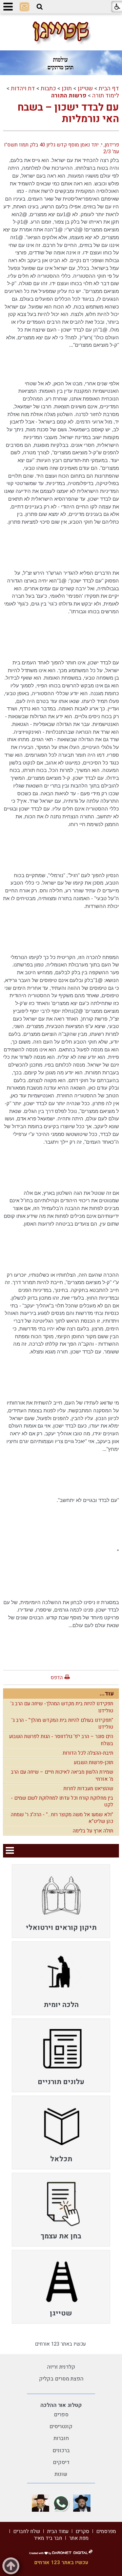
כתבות (48, 88)
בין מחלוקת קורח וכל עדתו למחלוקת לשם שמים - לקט (62, 1801)
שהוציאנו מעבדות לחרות (88, 1788)
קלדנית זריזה (61, 2367)
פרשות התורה (69, 96)
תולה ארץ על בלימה (93, 1831)
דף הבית (109, 88)
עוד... (107, 1694)
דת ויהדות (23, 88)
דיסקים (61, 2462)
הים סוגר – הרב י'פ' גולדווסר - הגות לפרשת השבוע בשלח (61, 1740)
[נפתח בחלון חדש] (82, 2503)
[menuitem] (61, 1901)
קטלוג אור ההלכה (61, 2405)
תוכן (67, 88)
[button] (40, 7)
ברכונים (61, 2450)
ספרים (61, 2415)
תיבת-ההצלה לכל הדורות (88, 1753)
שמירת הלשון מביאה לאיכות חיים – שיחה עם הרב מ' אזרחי (62, 1775)
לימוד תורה (106, 96)
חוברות (61, 2438)
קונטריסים (61, 2426)
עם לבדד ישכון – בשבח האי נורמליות (68, 113)
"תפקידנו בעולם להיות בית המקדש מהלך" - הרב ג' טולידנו (62, 1724)
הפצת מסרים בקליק (61, 2379)
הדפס (57, 1678)
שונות (61, 2474)
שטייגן (85, 88)
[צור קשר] (24, 7)
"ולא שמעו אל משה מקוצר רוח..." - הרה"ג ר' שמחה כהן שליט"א (62, 1818)
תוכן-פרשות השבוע (94, 1762)
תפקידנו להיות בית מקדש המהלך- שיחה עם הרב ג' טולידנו (62, 1707)
